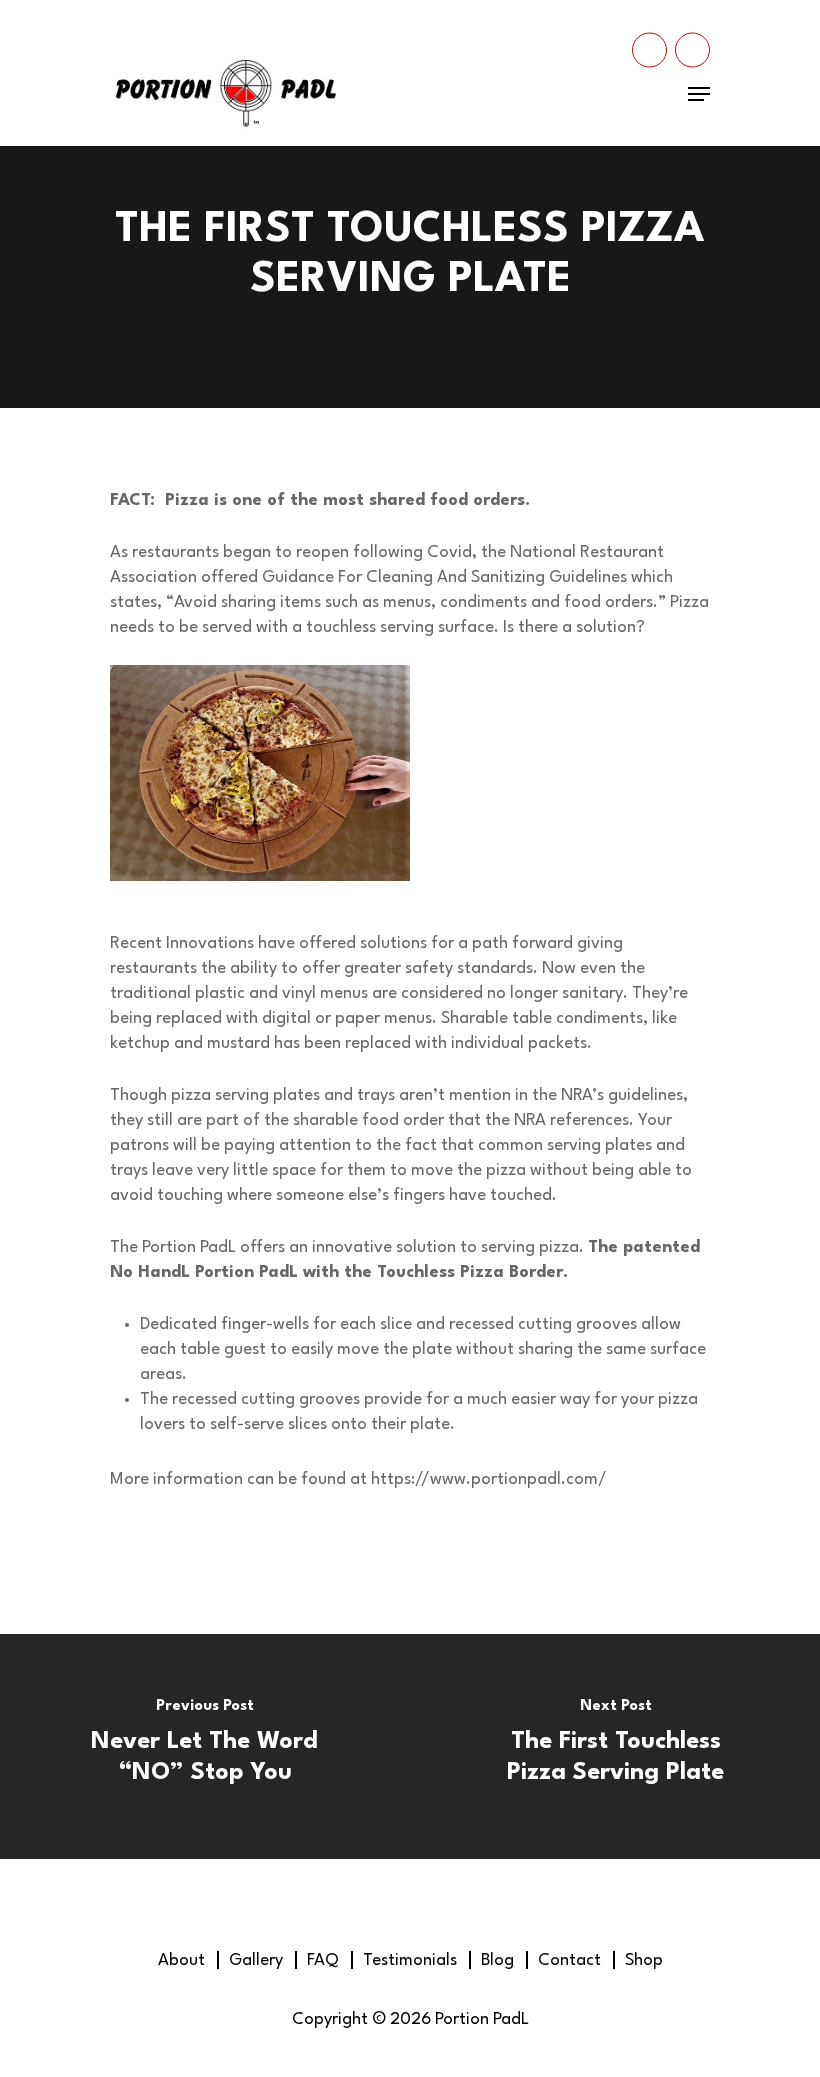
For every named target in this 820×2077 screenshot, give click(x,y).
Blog (497, 1960)
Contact (569, 1960)
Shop (644, 1960)
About (181, 1960)
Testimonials (410, 1960)
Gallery (256, 1960)
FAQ (323, 1960)
